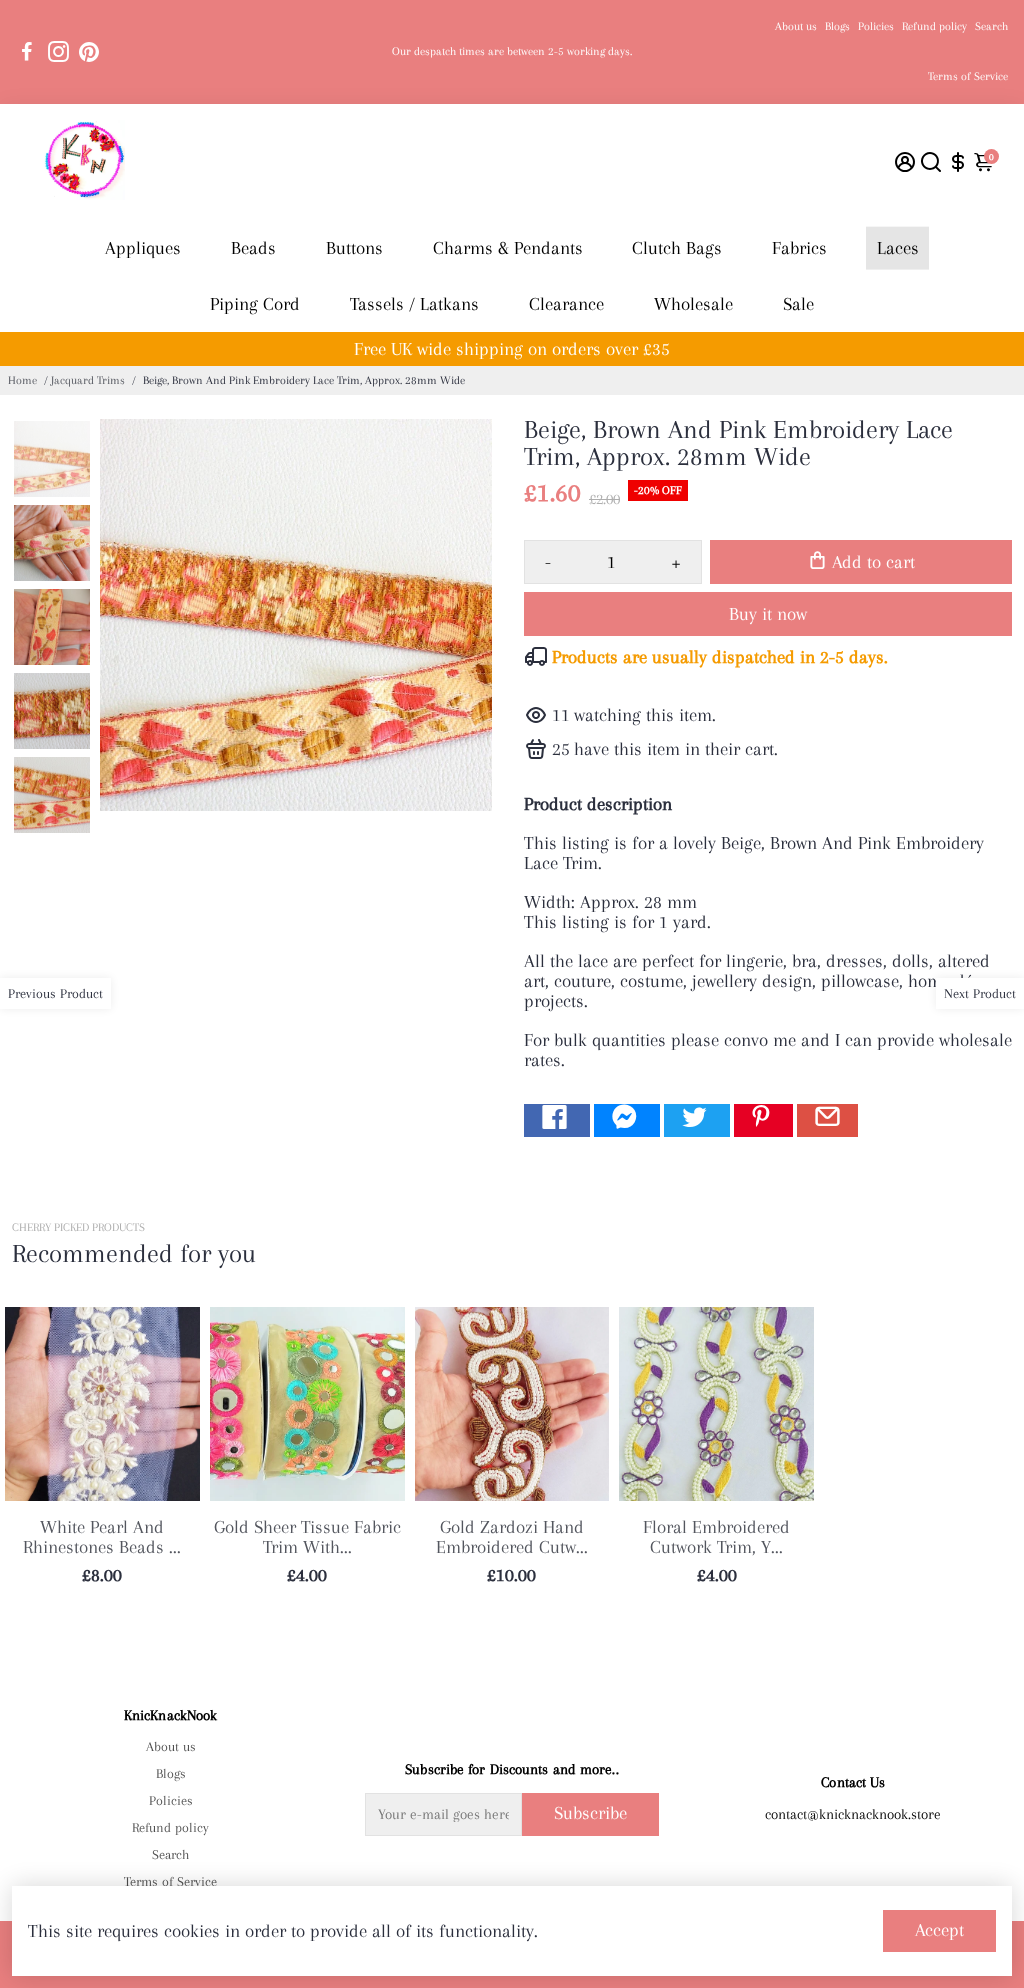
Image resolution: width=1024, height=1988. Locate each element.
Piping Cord (255, 304)
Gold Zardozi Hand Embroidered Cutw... (512, 1537)
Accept (939, 1930)
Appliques (143, 248)
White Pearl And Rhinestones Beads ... (102, 1537)
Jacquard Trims (88, 380)
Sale (798, 304)
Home (22, 380)
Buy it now (768, 614)
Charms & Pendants (508, 248)
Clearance (566, 304)
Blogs (837, 26)
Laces (898, 248)
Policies (876, 26)
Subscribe (590, 1813)
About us (796, 26)
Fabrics (799, 248)
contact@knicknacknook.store (853, 1814)
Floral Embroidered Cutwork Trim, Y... (716, 1537)
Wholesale (693, 304)
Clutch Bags (677, 248)
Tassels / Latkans (414, 304)
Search (991, 26)
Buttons (354, 248)
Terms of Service (968, 76)
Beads (253, 248)
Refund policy (934, 26)
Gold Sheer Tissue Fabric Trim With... (307, 1537)
